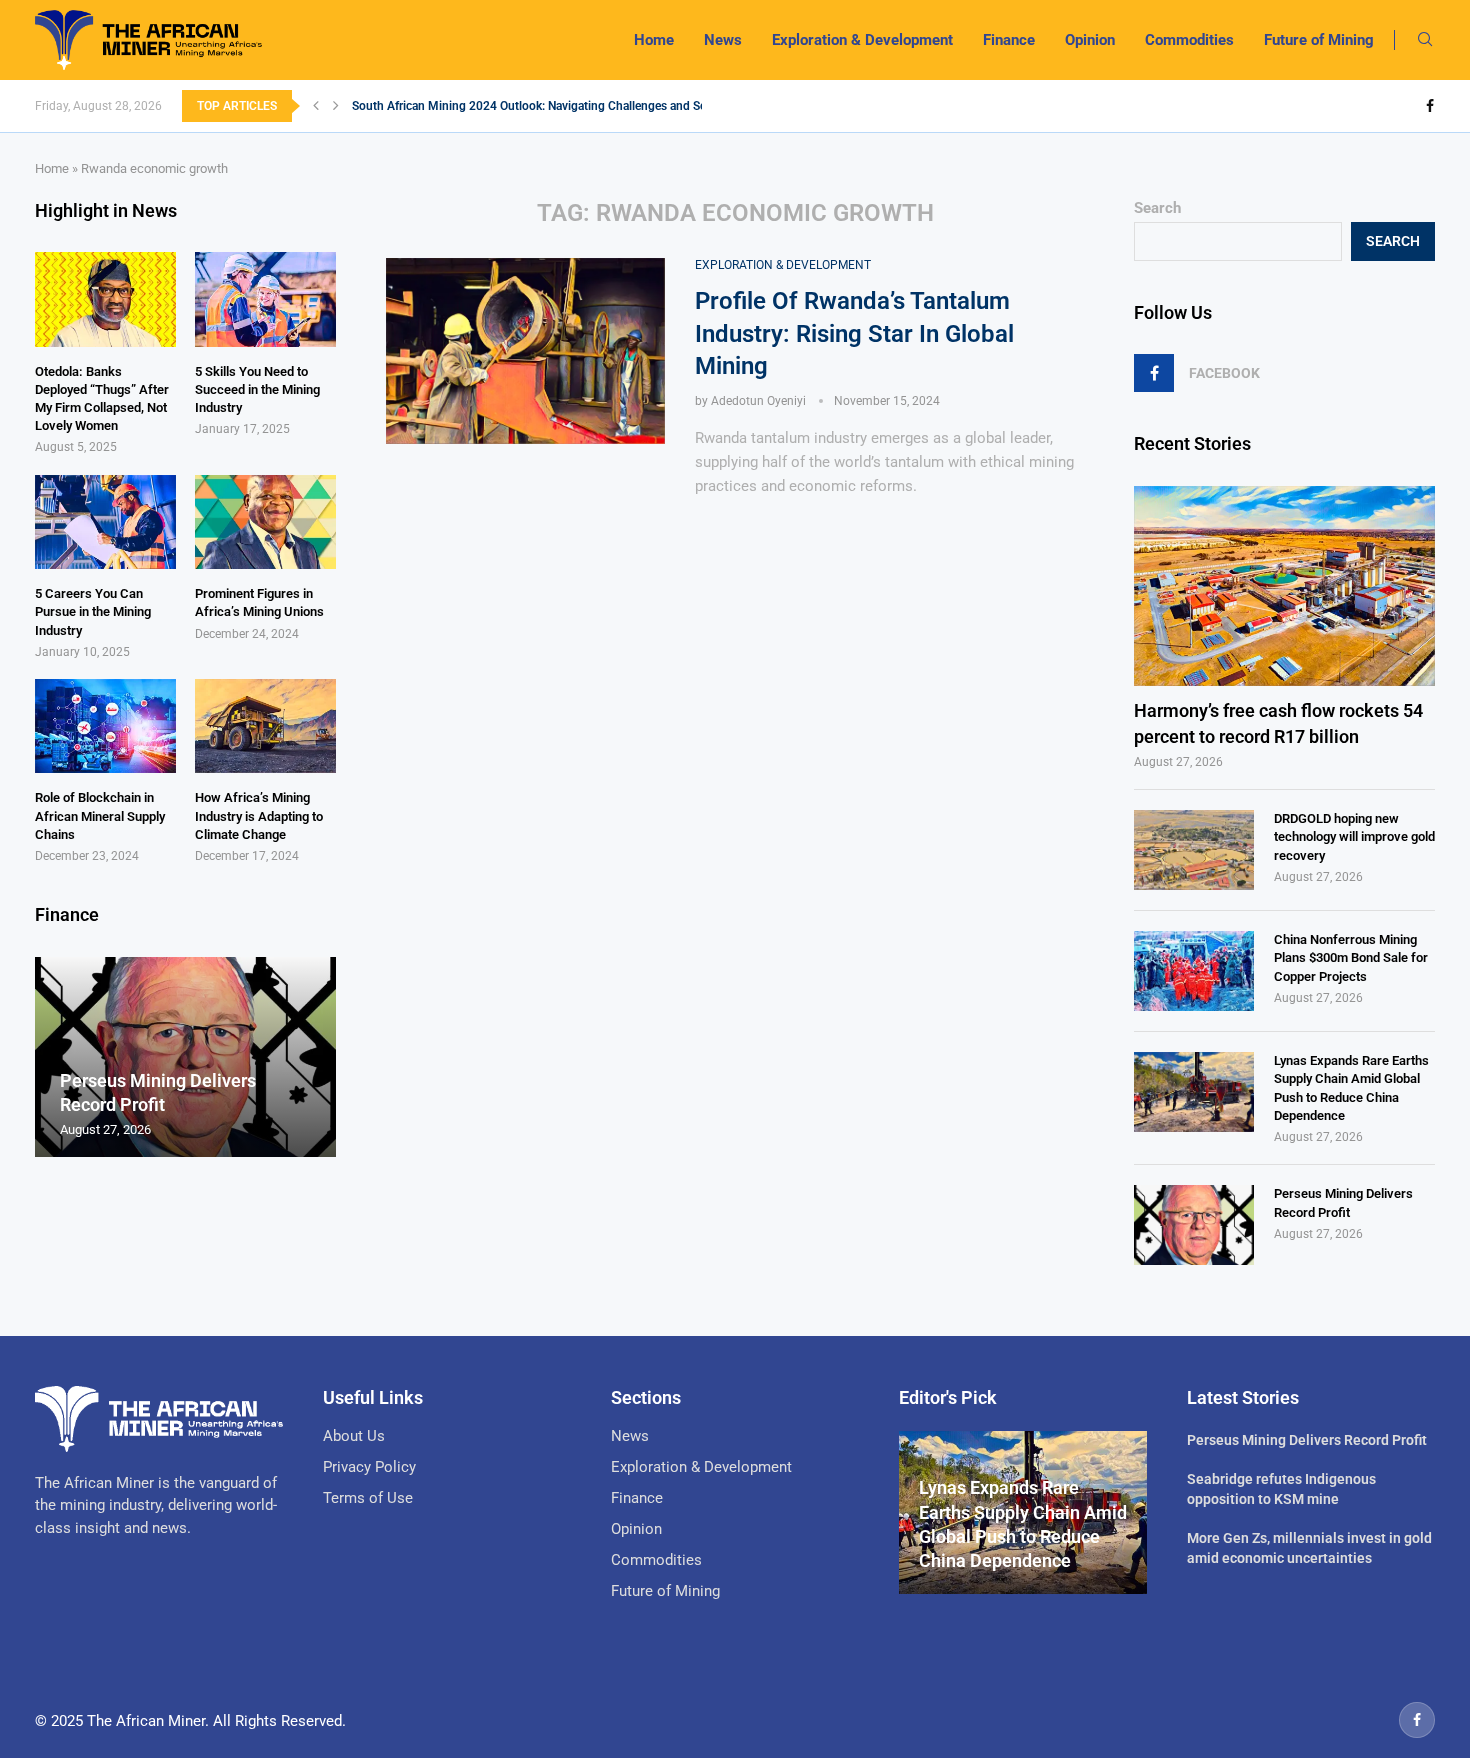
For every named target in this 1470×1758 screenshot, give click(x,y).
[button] (316, 106)
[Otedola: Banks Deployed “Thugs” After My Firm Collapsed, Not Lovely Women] (105, 299)
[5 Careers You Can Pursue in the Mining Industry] (105, 522)
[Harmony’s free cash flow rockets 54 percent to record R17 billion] (1284, 586)
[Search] (1425, 40)
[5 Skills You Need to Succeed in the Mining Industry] (265, 299)
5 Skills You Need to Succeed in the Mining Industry (257, 389)
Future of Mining (1319, 40)
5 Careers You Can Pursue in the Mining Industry (93, 611)
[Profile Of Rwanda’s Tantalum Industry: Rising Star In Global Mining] (525, 351)
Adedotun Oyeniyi (758, 401)
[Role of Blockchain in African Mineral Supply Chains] (105, 726)
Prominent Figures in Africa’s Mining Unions (259, 602)
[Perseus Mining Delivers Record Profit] (1194, 1225)
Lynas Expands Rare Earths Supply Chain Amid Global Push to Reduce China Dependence (1351, 1088)
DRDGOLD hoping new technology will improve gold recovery (1354, 836)
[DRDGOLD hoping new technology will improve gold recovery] (1194, 850)
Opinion (1090, 40)
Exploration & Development (862, 40)
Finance (1009, 40)
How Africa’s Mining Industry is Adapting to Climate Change (259, 815)
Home (654, 40)
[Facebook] (1430, 106)
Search (1157, 208)
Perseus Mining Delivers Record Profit (1343, 1202)
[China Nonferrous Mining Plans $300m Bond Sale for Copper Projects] (1194, 971)
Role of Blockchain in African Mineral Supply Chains (100, 815)
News (723, 40)
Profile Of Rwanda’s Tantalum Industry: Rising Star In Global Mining (854, 333)
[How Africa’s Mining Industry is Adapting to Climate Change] (265, 726)
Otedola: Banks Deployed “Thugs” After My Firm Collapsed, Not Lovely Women (102, 399)
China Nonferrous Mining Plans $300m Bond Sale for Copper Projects (1351, 957)
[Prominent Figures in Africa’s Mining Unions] (265, 522)
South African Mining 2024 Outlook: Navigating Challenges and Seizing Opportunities (580, 106)
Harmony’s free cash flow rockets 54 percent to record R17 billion (1278, 723)
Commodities (1189, 40)
